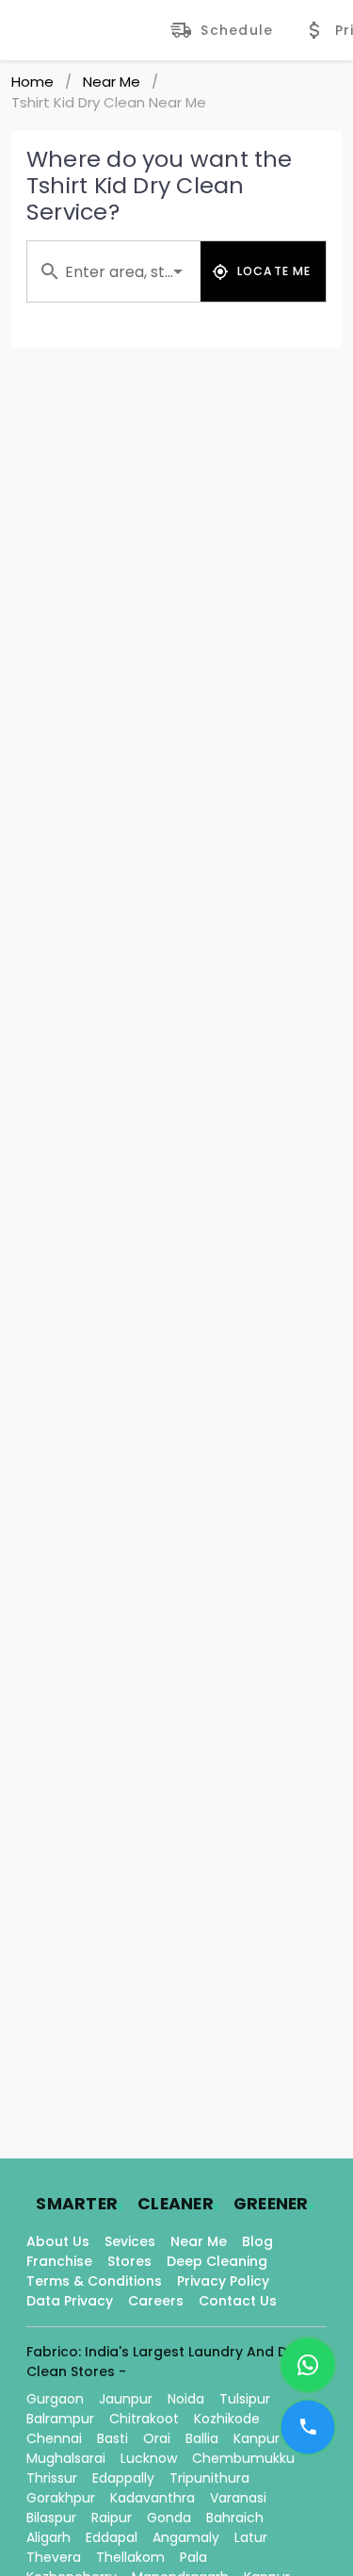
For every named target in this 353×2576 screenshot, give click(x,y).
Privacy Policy (223, 2281)
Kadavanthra (152, 2498)
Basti (112, 2438)
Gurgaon (55, 2399)
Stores (129, 2261)
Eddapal (112, 2537)
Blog (257, 2241)
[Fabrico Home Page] (90, 30)
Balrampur (60, 2419)
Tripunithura (209, 2478)
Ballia (202, 2438)
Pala (193, 2557)
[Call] (308, 2427)
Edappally (123, 2478)
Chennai (54, 2438)
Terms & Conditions (94, 2281)
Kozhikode (227, 2419)
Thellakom (130, 2557)
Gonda (169, 2518)
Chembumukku (243, 2458)
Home (32, 82)
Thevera (54, 2557)
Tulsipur (245, 2399)
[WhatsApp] (308, 2365)
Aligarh (48, 2537)
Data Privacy (70, 2301)
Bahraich (235, 2518)
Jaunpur (126, 2399)
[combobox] (114, 271)
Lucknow (149, 2458)
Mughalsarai (66, 2458)
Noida (186, 2399)
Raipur (112, 2518)
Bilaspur (51, 2518)
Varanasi (238, 2498)
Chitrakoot (144, 2419)
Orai (157, 2438)
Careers (156, 2301)
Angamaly (186, 2537)
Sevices (130, 2241)
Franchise (59, 2261)
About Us (58, 2241)
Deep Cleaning (217, 2261)
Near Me (112, 82)
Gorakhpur (61, 2498)
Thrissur (52, 2478)
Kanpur (257, 2438)
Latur (251, 2537)
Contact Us (238, 2301)
